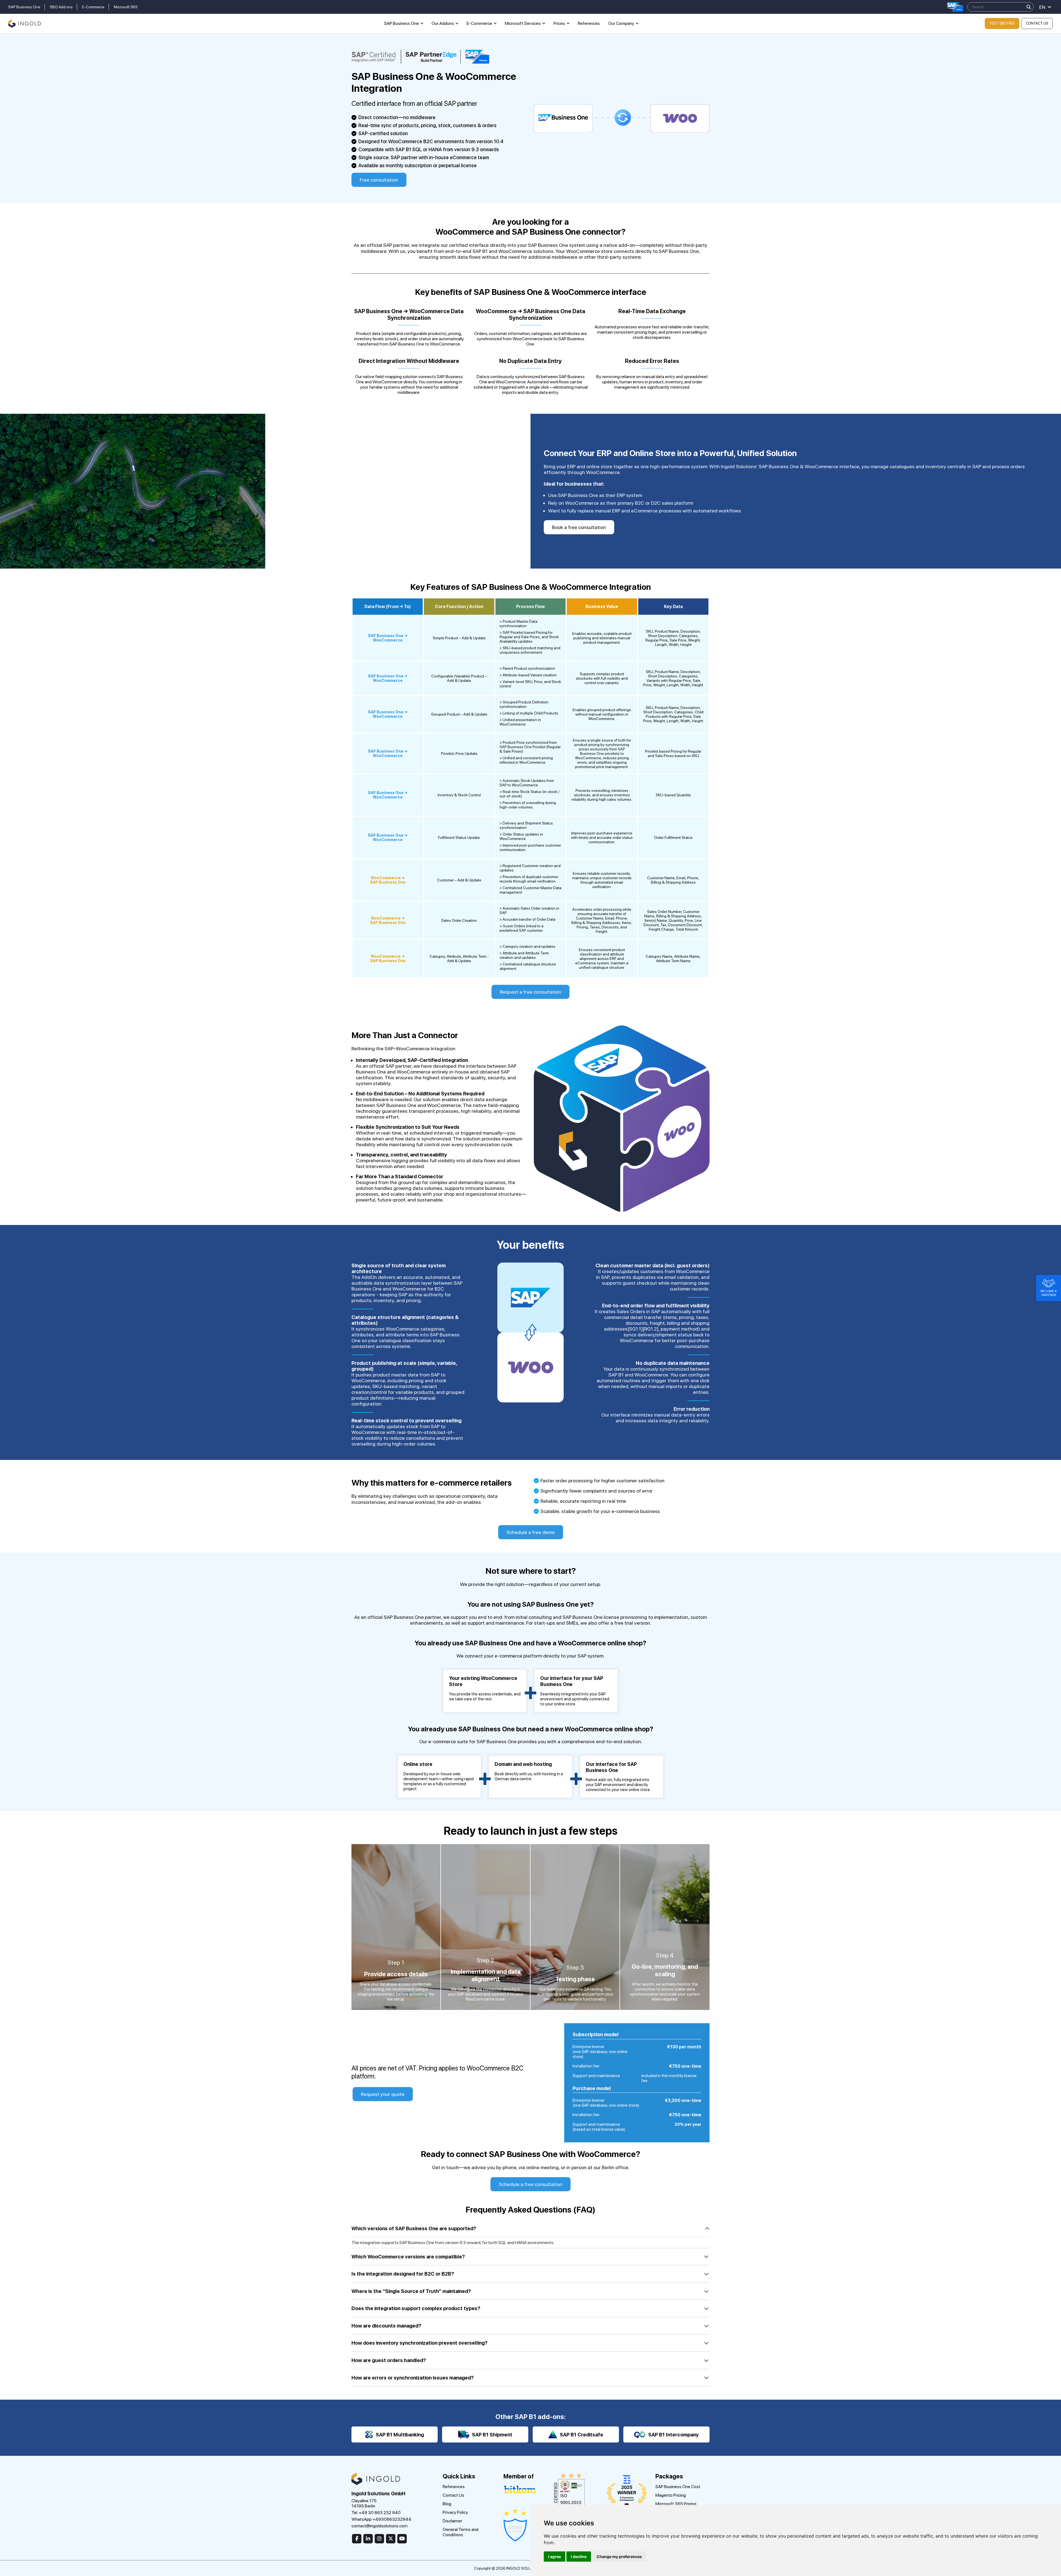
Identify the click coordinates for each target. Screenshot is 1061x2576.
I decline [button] (579, 2557)
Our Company (621, 23)
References (589, 23)
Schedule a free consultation (530, 2184)
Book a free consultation (579, 527)
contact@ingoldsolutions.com (380, 2526)
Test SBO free (1002, 23)
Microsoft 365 (126, 7)
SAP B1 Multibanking (400, 2435)
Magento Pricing (671, 2495)
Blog (447, 2504)
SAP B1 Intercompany (673, 2435)
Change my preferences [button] (619, 2557)
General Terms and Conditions (460, 2532)
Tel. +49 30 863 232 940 (376, 2513)
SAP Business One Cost (678, 2487)
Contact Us (1037, 23)
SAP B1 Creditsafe (581, 2435)
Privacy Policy (455, 2512)
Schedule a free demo (531, 1532)
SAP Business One (24, 7)
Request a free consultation (530, 992)
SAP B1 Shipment (492, 2435)
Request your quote (383, 2094)
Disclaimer (452, 2521)
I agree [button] (555, 2557)
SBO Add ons (61, 7)
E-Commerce (93, 7)
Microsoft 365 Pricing (676, 2504)
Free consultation (379, 180)
